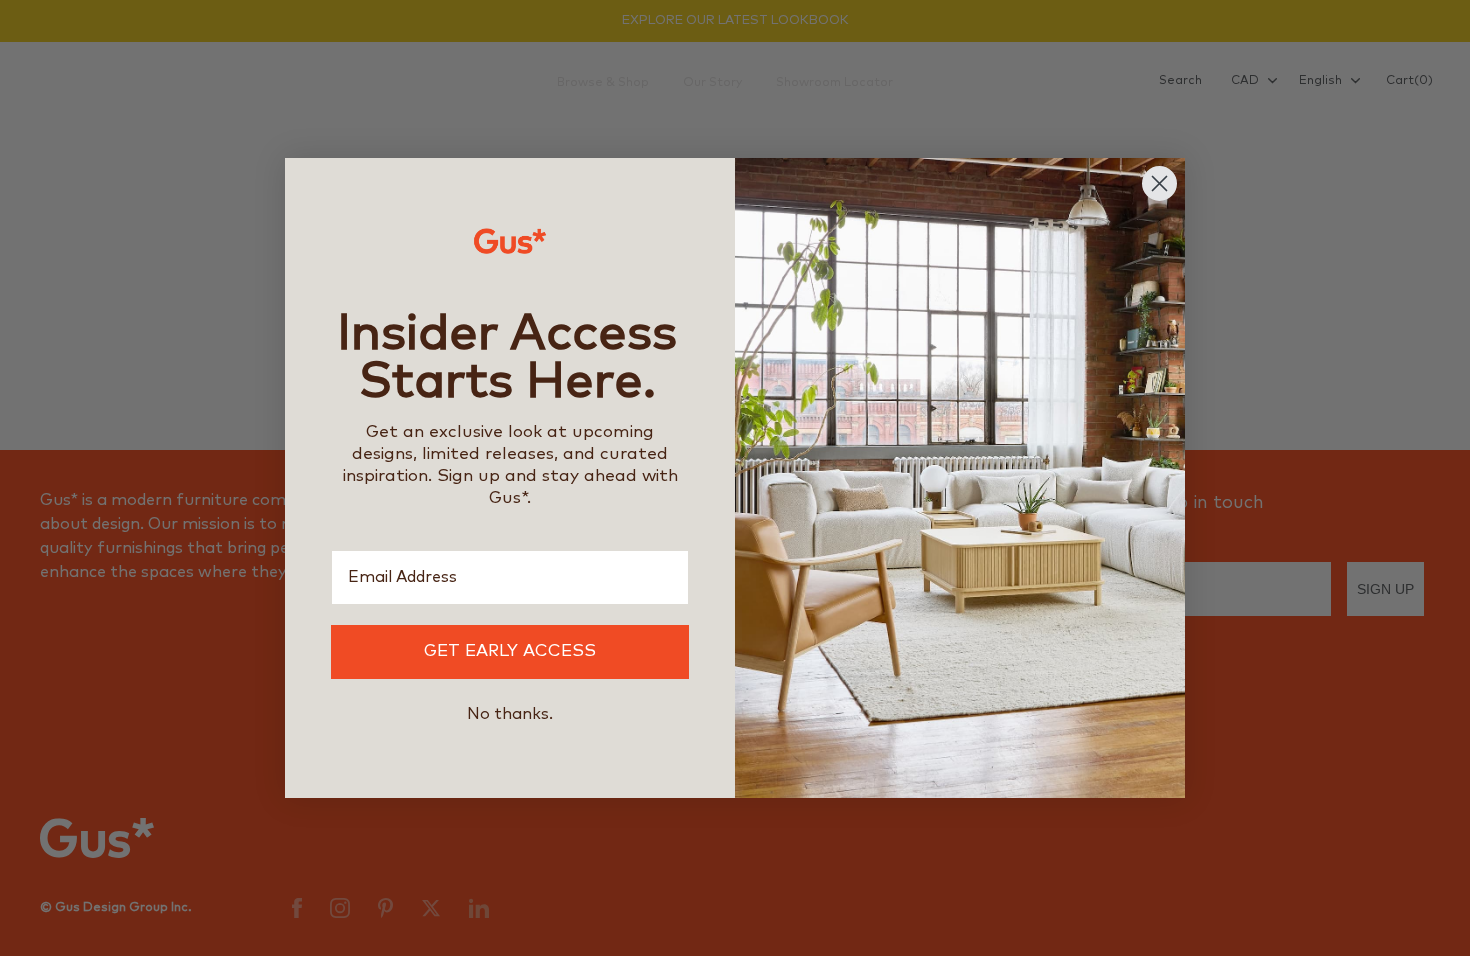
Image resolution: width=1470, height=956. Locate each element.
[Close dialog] (1159, 183)
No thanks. (510, 714)
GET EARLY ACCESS (510, 651)
